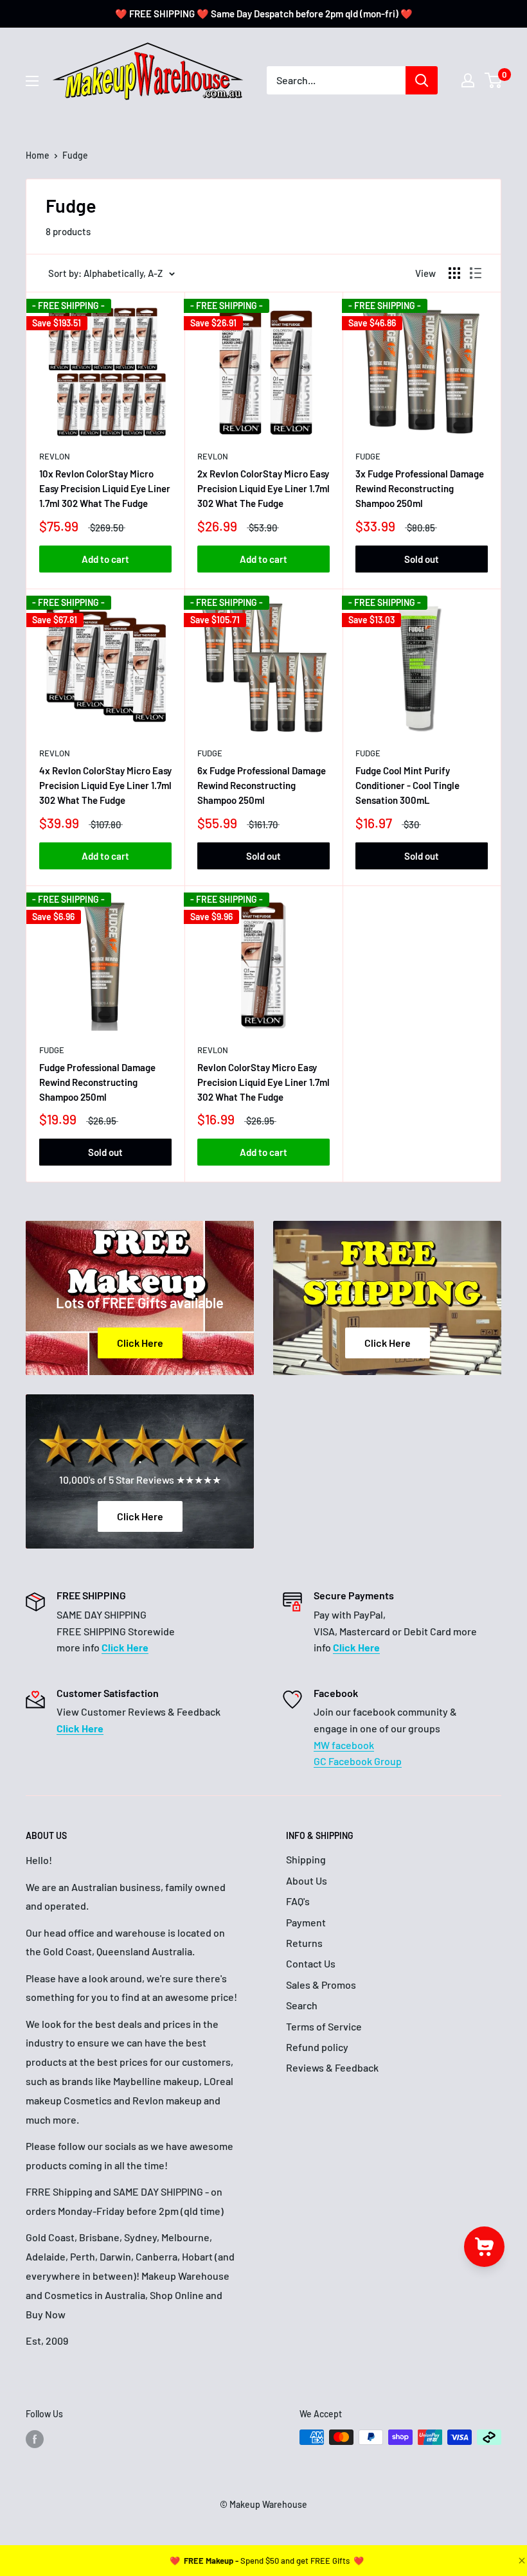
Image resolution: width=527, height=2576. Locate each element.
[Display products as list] (476, 273)
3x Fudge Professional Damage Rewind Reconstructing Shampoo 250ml (420, 489)
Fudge (368, 456)
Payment (306, 1922)
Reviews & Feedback (332, 2067)
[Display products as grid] (454, 273)
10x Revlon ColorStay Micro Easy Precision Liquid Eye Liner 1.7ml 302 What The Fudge (105, 489)
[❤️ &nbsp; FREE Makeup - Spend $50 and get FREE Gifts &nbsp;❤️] (267, 2561)
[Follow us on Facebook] (35, 2438)
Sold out (422, 559)
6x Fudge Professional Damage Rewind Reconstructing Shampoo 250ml (262, 786)
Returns (304, 1943)
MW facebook (344, 1745)
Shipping (306, 1859)
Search (302, 2005)
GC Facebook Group (358, 1761)
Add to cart (105, 559)
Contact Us (311, 1963)
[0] (494, 80)
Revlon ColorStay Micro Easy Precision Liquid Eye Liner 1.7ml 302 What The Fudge (263, 1082)
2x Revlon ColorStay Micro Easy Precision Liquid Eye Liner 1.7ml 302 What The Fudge (263, 489)
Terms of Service (324, 2026)
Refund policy (317, 2047)
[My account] (468, 80)
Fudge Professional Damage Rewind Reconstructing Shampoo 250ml (97, 1082)
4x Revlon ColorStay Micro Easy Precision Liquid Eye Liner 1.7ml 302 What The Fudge (105, 786)
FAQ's (298, 1901)
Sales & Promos (321, 1985)
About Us (307, 1880)
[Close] (521, 2561)
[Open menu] (32, 81)
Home (38, 155)
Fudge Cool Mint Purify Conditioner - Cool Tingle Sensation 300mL (407, 786)
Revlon (55, 456)
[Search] (422, 80)
